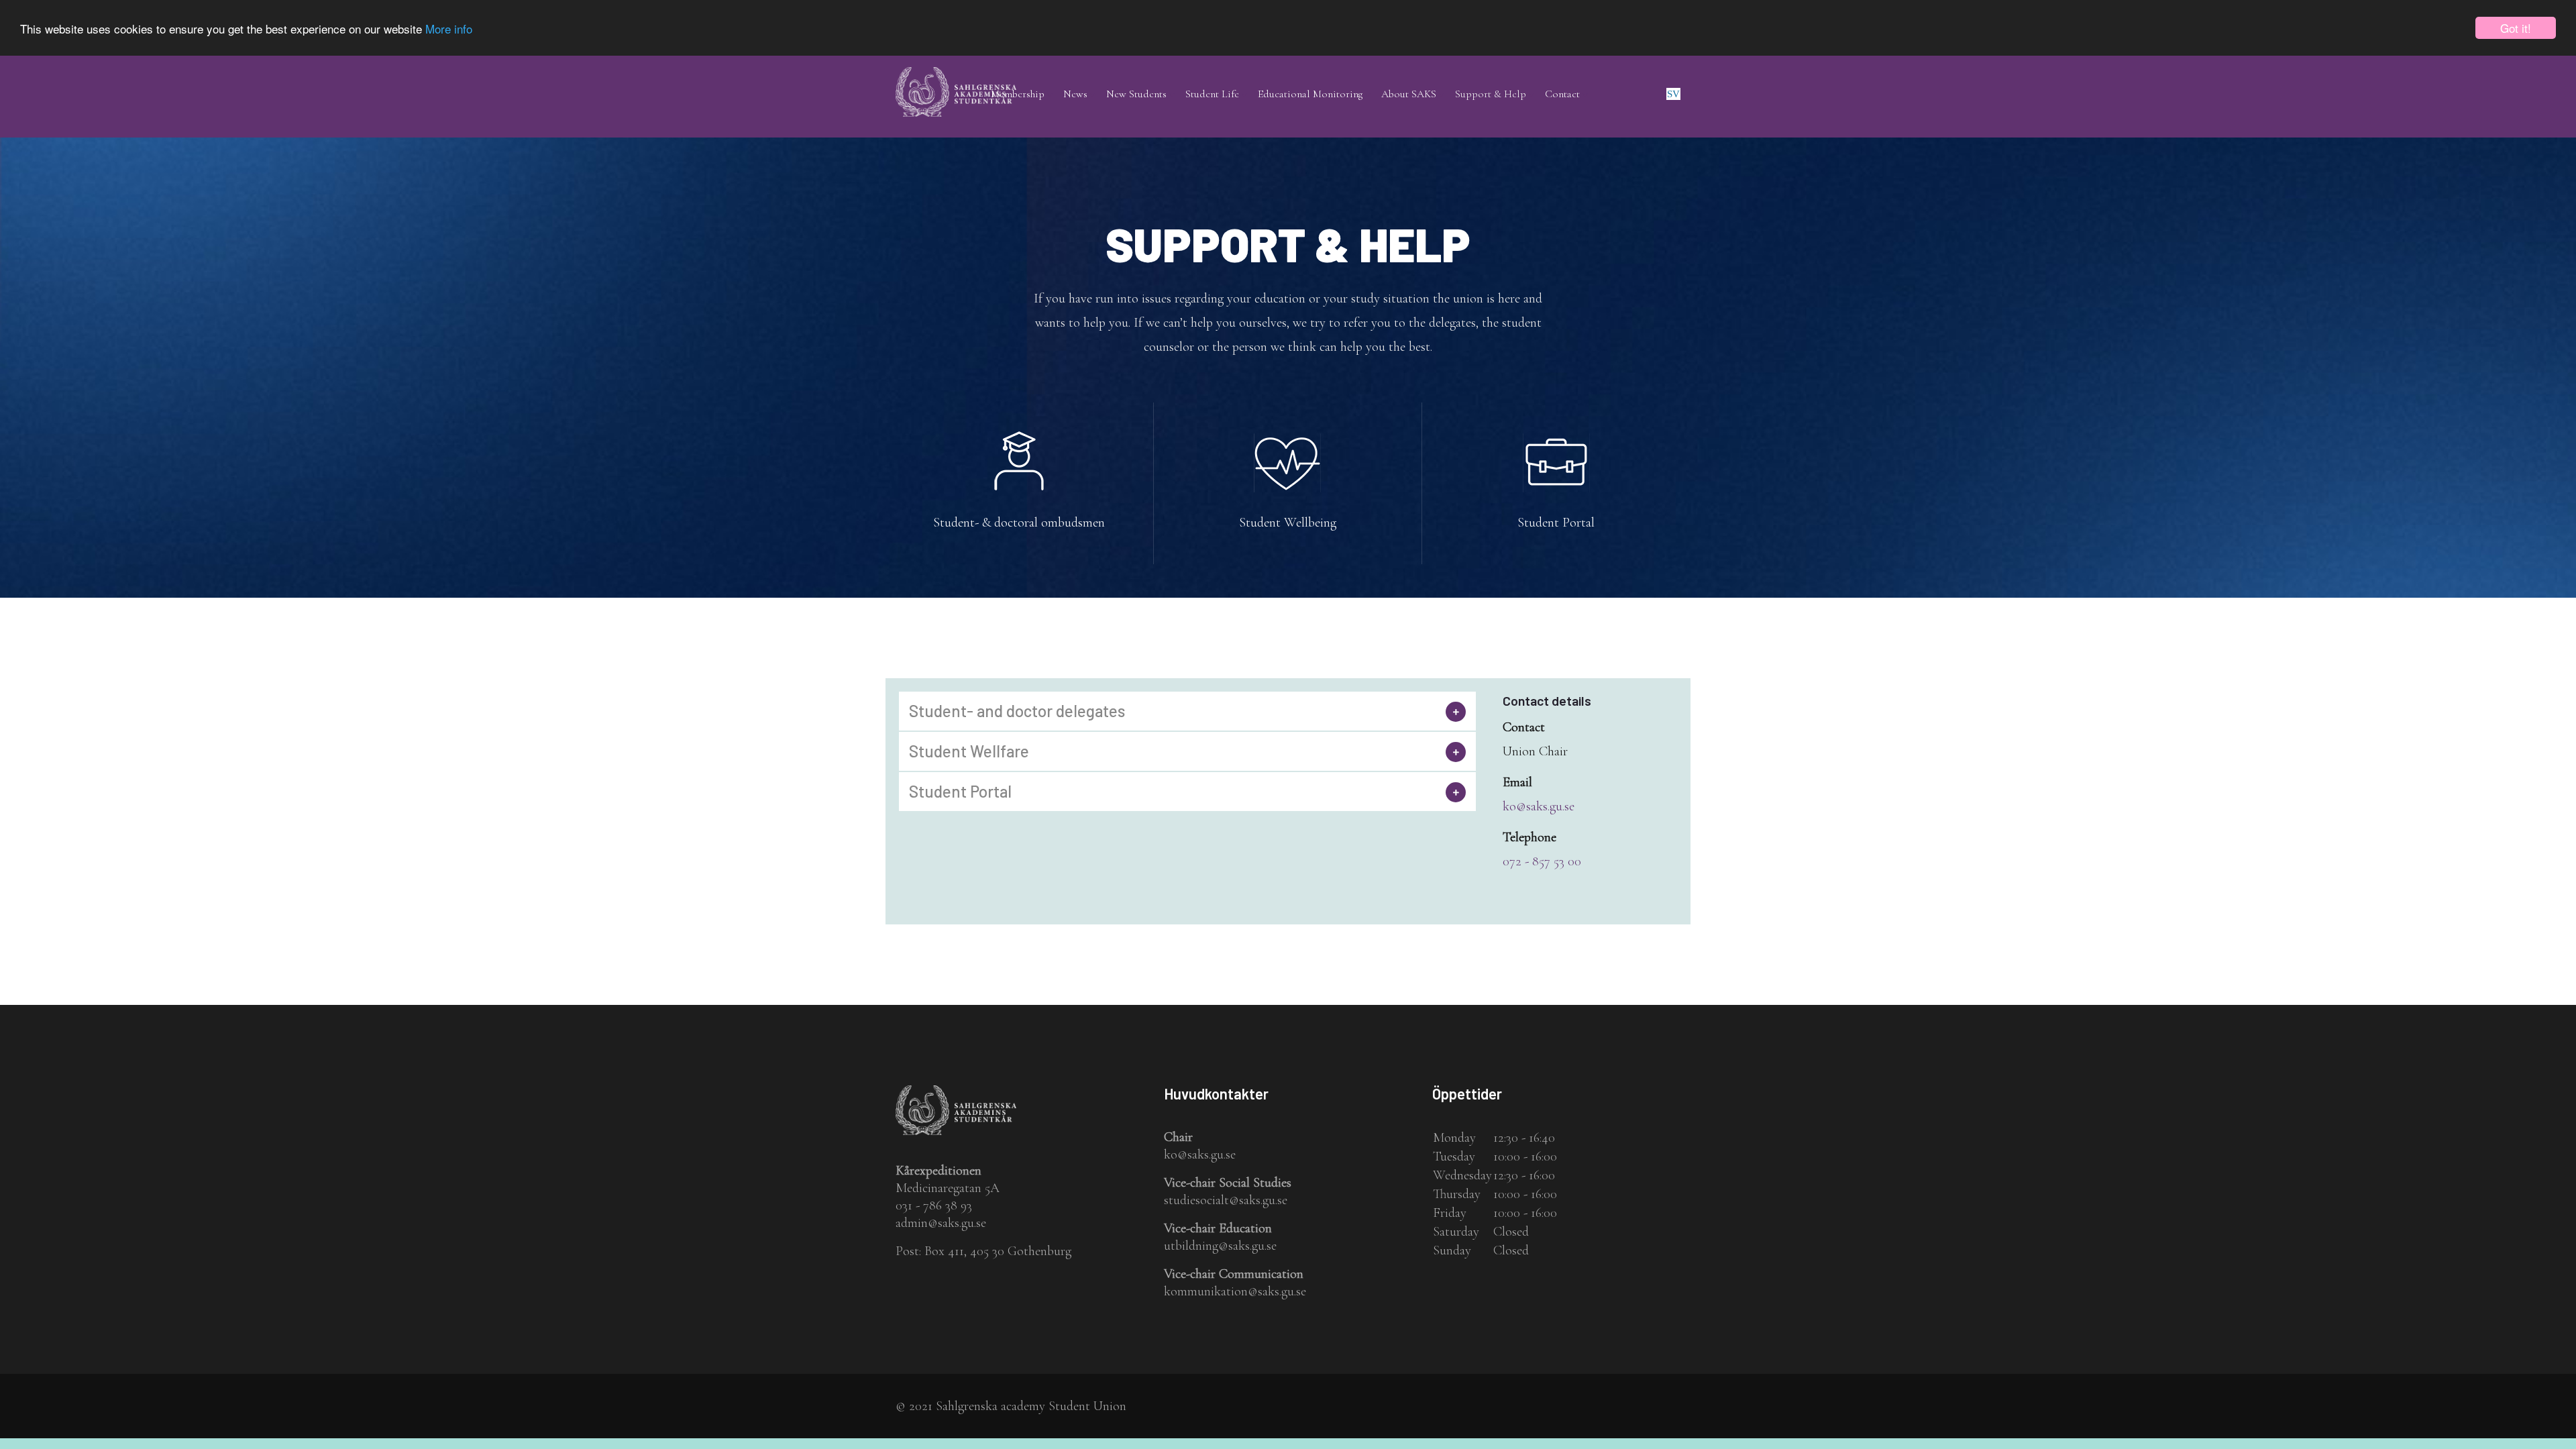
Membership (1018, 94)
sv (1673, 94)
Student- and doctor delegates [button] (1017, 711)
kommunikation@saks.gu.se (1235, 1291)
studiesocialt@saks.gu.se (1226, 1200)
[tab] (1187, 711)
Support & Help (1491, 94)
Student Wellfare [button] (969, 751)
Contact (1562, 94)
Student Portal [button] (960, 792)
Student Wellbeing (1288, 523)
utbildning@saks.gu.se (1220, 1246)
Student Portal (1556, 523)
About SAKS (1409, 94)
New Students (1136, 94)
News (1075, 94)
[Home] (956, 76)
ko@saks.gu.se (1539, 806)
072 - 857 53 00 (1542, 861)
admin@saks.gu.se (941, 1223)
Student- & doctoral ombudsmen (1019, 523)
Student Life (1212, 94)
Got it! (2516, 28)
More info (449, 29)
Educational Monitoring (1310, 94)
